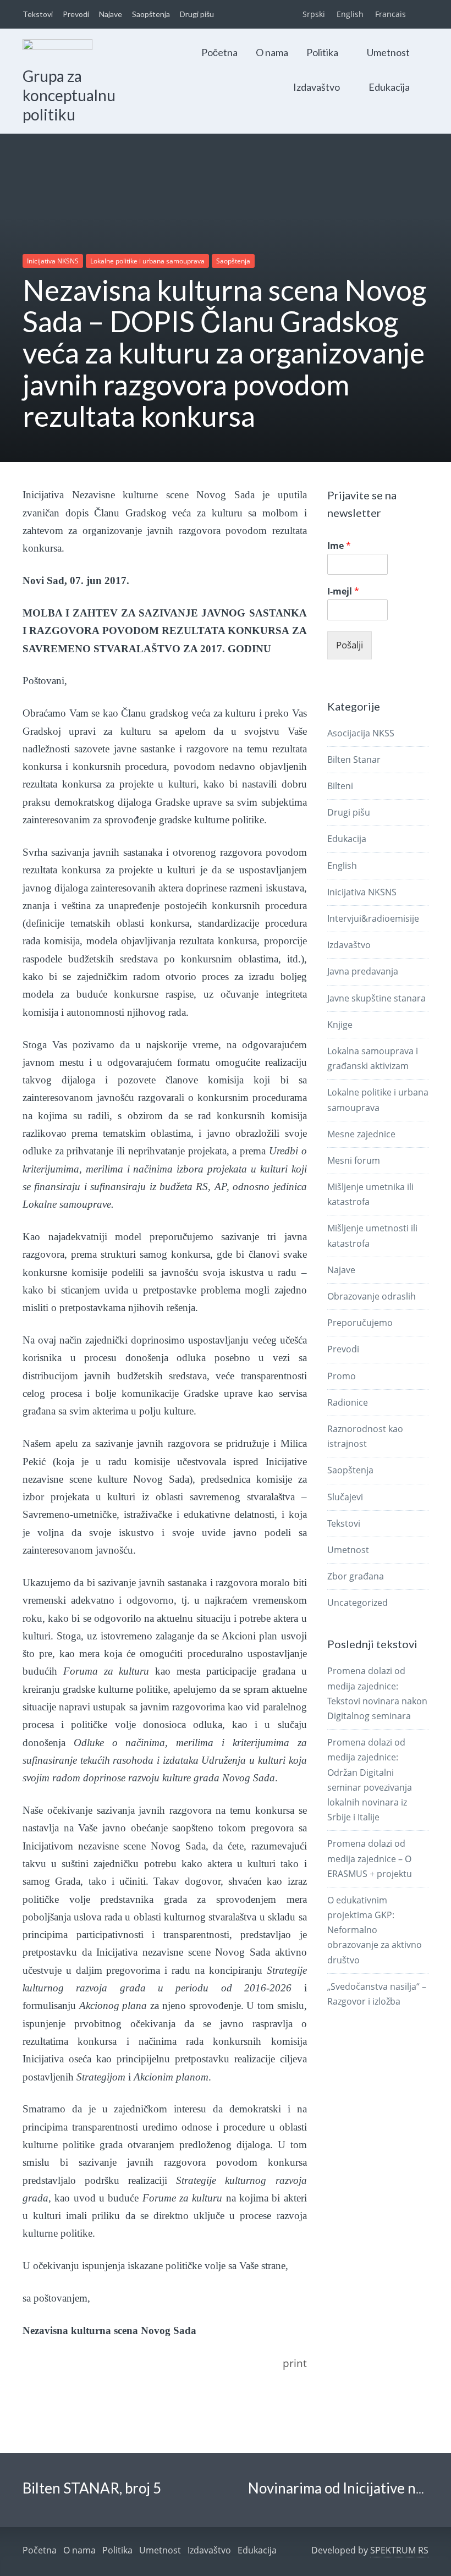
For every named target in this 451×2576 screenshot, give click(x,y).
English (350, 14)
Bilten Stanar (354, 759)
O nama (272, 52)
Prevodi (76, 14)
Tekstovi (38, 14)
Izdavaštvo (317, 87)
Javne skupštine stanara (376, 998)
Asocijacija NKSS (361, 733)
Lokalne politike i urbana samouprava (147, 261)
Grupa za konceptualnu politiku (69, 95)
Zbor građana (356, 1576)
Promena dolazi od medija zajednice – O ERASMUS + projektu (370, 1858)
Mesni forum (354, 1160)
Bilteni (340, 786)
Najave (111, 14)
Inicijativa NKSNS (53, 261)
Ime (339, 546)
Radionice (348, 1402)
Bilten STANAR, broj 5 (92, 2488)
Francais (391, 14)
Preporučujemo (360, 1323)
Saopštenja (151, 14)
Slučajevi (345, 1497)
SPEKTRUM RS (399, 2550)
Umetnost (388, 52)
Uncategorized (358, 1603)
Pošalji (350, 645)
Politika (322, 52)
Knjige (340, 1025)
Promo (342, 1376)
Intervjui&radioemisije (373, 918)
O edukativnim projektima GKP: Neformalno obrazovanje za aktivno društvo (375, 1930)
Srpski (314, 14)
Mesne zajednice (361, 1134)
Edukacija (389, 87)
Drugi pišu (197, 14)
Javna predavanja (363, 971)
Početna (219, 52)
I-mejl (343, 591)
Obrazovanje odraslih (372, 1296)
